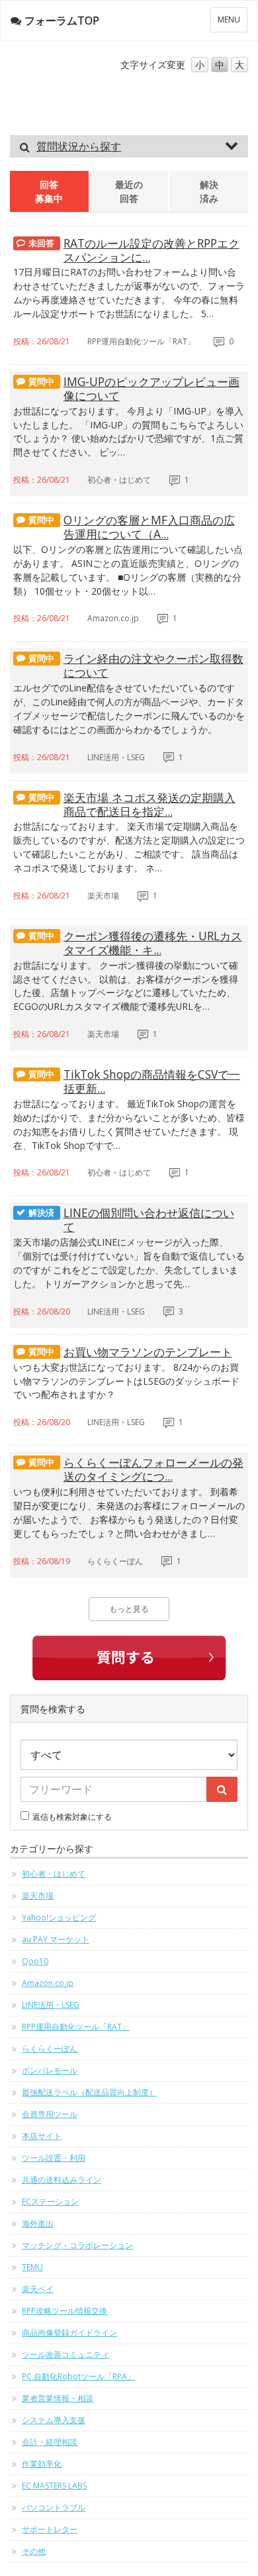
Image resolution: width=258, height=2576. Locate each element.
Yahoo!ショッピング (59, 1917)
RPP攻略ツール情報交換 (64, 2311)
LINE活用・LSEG (51, 2005)
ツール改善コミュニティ (65, 2354)
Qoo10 (35, 1961)
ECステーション (50, 2202)
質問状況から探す (79, 146)
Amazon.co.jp (48, 1983)
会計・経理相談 (50, 2442)
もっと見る (129, 1609)
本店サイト (42, 2136)
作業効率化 (42, 2464)
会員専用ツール (50, 2114)
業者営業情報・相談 (58, 2398)
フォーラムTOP (62, 21)
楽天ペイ (38, 2289)
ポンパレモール (50, 2070)
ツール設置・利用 (54, 2158)
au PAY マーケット (56, 1939)
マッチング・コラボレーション (77, 2245)
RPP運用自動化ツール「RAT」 (76, 2027)
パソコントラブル (54, 2507)
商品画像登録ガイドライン (69, 2333)
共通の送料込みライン (62, 2180)
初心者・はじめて (54, 1874)
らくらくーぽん (50, 2049)
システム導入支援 (54, 2420)
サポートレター (50, 2529)
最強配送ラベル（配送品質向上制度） (89, 2092)
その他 (34, 2551)
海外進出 (38, 2223)
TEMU (32, 2267)
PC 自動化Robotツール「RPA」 (78, 2376)
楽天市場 (38, 1896)
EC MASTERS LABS (54, 2486)
